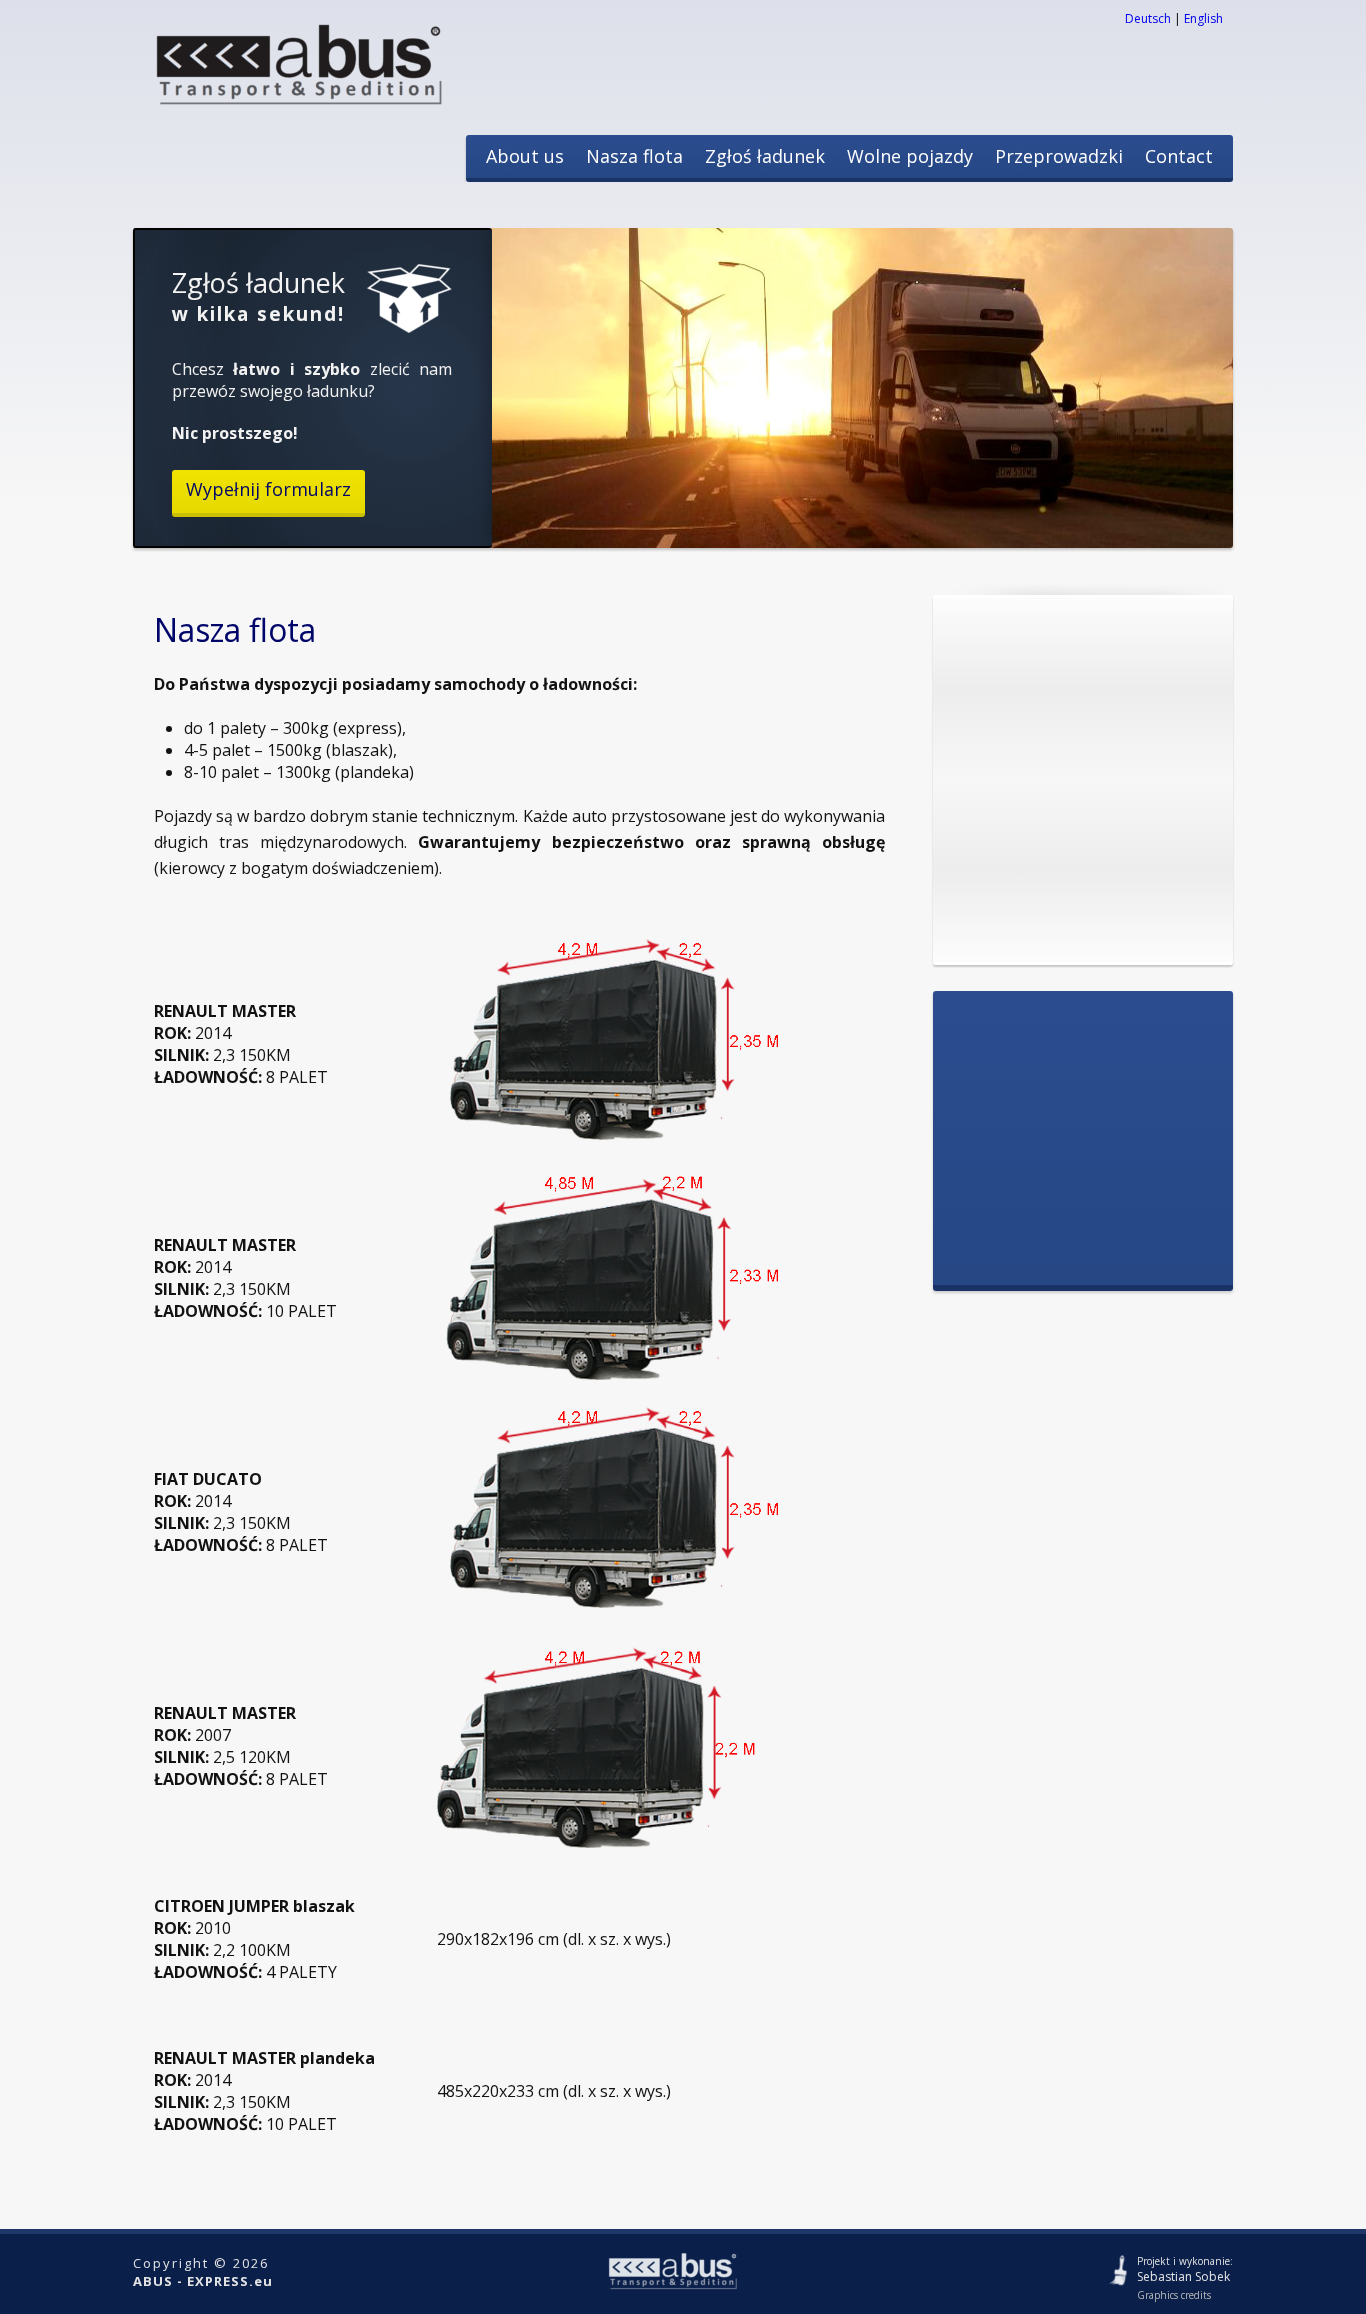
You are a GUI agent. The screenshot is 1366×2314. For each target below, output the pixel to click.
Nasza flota (634, 156)
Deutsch (1148, 18)
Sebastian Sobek (1183, 2276)
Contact (1179, 156)
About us (525, 156)
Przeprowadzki (1059, 156)
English (1203, 18)
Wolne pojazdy (910, 156)
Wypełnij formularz (268, 489)
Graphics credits (1174, 2295)
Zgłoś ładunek (765, 156)
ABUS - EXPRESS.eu (203, 2281)
